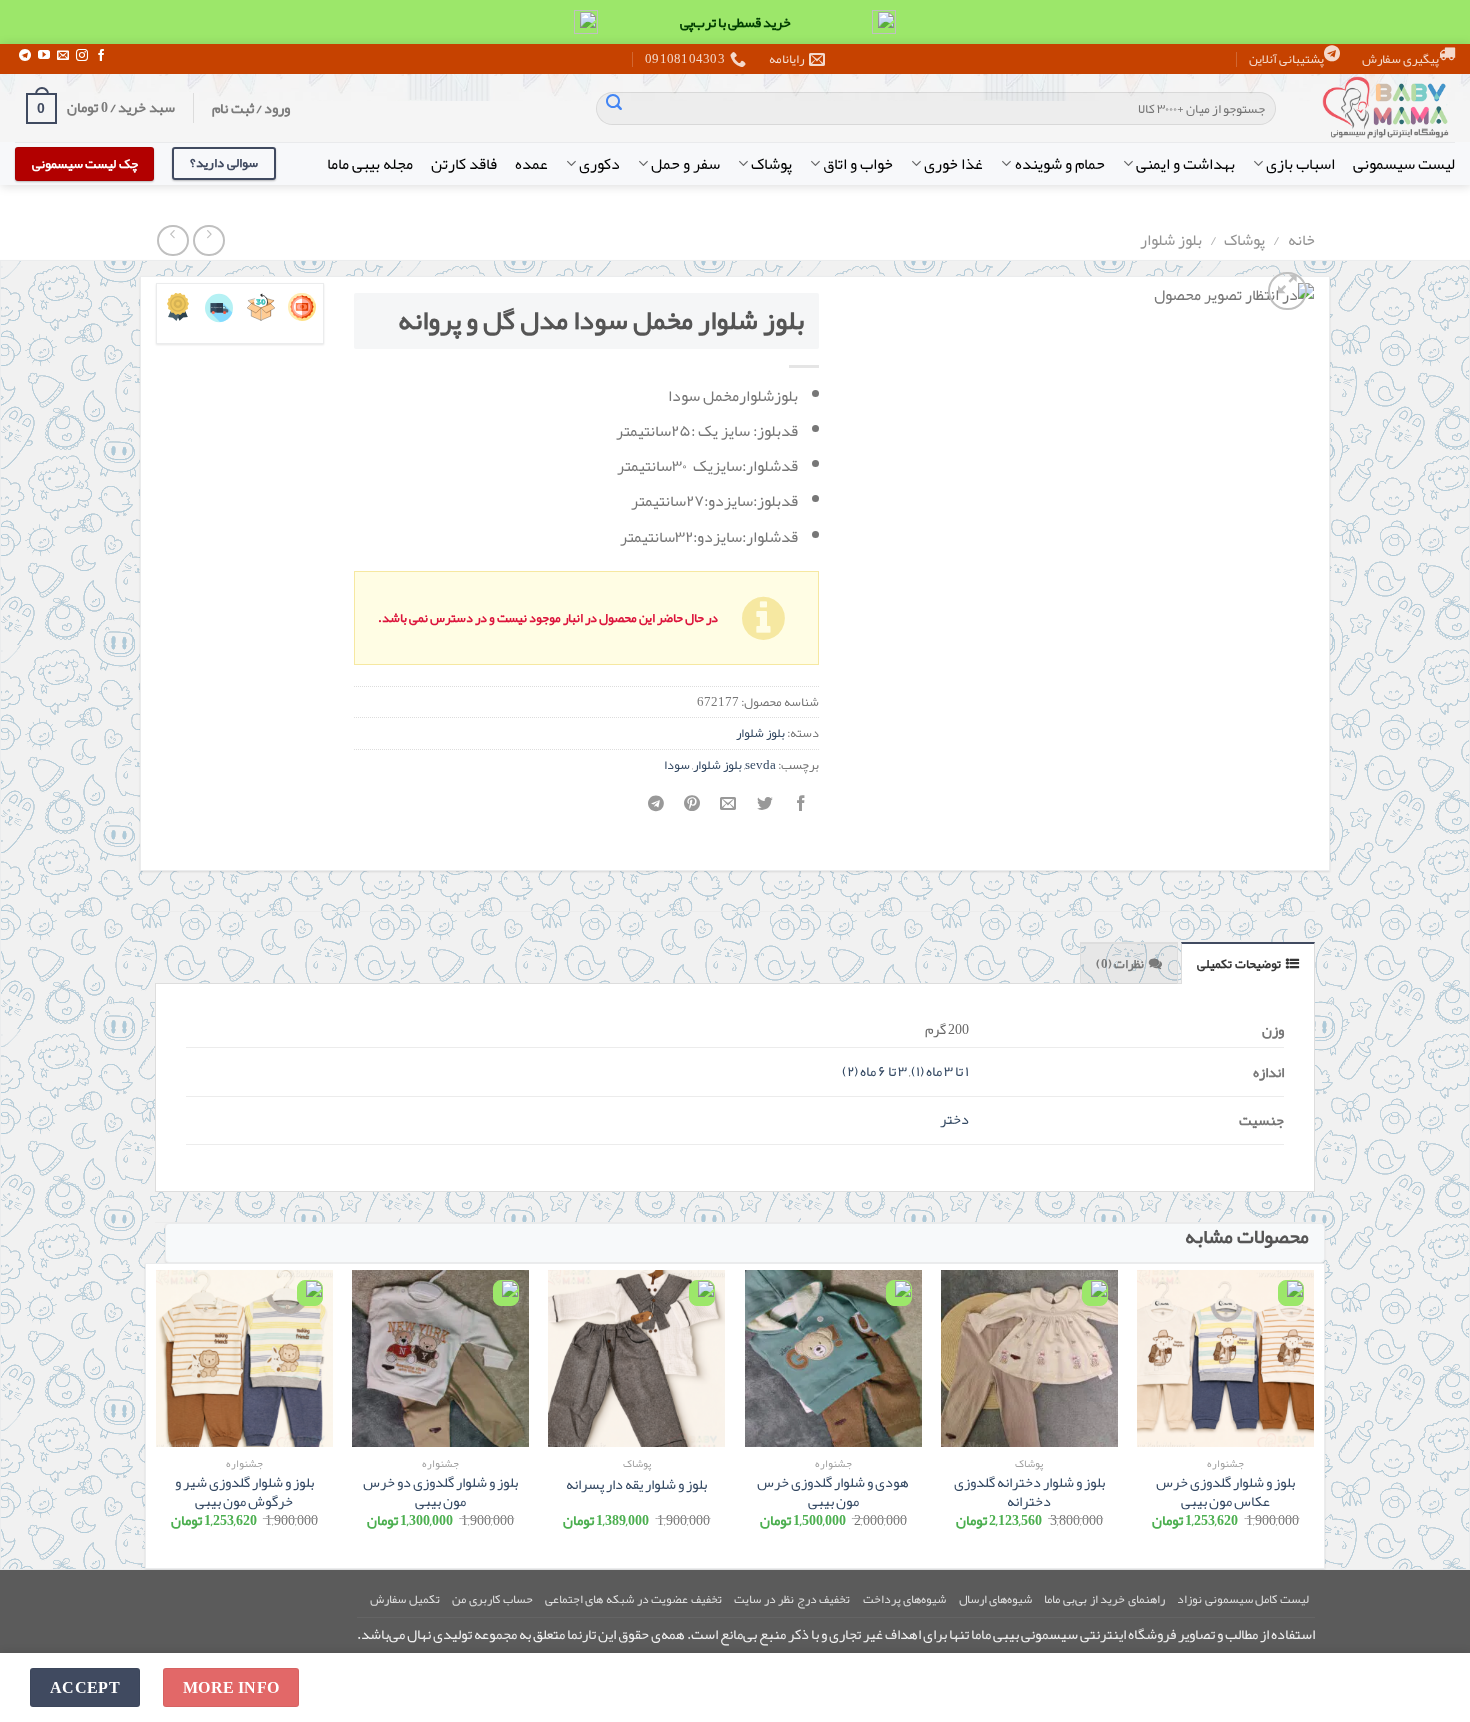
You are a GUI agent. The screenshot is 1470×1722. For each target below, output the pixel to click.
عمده (531, 164)
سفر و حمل (685, 164)
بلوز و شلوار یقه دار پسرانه (636, 1485)
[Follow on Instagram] (82, 56)
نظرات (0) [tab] (1120, 964)
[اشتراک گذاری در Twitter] (764, 809)
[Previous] (1313, 1414)
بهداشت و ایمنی (1185, 164)
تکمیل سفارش (405, 1599)
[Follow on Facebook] (101, 56)
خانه (1301, 240)
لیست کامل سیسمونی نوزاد (1243, 1599)
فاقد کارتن (464, 164)
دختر (954, 1119)
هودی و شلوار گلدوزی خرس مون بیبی (833, 1492)
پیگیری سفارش (1400, 59)
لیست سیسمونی (1404, 164)
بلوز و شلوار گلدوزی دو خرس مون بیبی (440, 1492)
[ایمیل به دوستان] (728, 809)
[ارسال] (614, 109)
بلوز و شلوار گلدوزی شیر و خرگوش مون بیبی (244, 1492)
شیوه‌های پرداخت (905, 1599)
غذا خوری (953, 164)
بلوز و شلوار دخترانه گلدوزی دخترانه (1029, 1492)
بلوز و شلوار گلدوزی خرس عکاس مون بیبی (1225, 1492)
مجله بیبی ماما (370, 164)
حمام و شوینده (1059, 164)
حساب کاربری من (492, 1599)
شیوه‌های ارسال (996, 1599)
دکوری (599, 164)
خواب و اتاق (858, 164)
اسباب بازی (1300, 164)
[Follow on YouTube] (44, 56)
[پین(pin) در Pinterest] (692, 809)
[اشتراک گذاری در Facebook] (800, 809)
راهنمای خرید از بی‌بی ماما (1104, 1599)
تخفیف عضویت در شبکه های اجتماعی (633, 1599)
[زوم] (1287, 291)
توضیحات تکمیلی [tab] (1238, 964)
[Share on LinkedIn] (656, 810)
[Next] (157, 1414)
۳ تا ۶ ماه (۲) (874, 1071)
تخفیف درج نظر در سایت (792, 1599)
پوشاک (771, 164)
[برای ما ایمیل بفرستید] (63, 56)
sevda (760, 765)
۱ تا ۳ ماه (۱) (940, 1071)
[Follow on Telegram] (25, 56)
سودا (677, 765)
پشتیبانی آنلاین (1286, 59)
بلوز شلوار (1171, 240)
